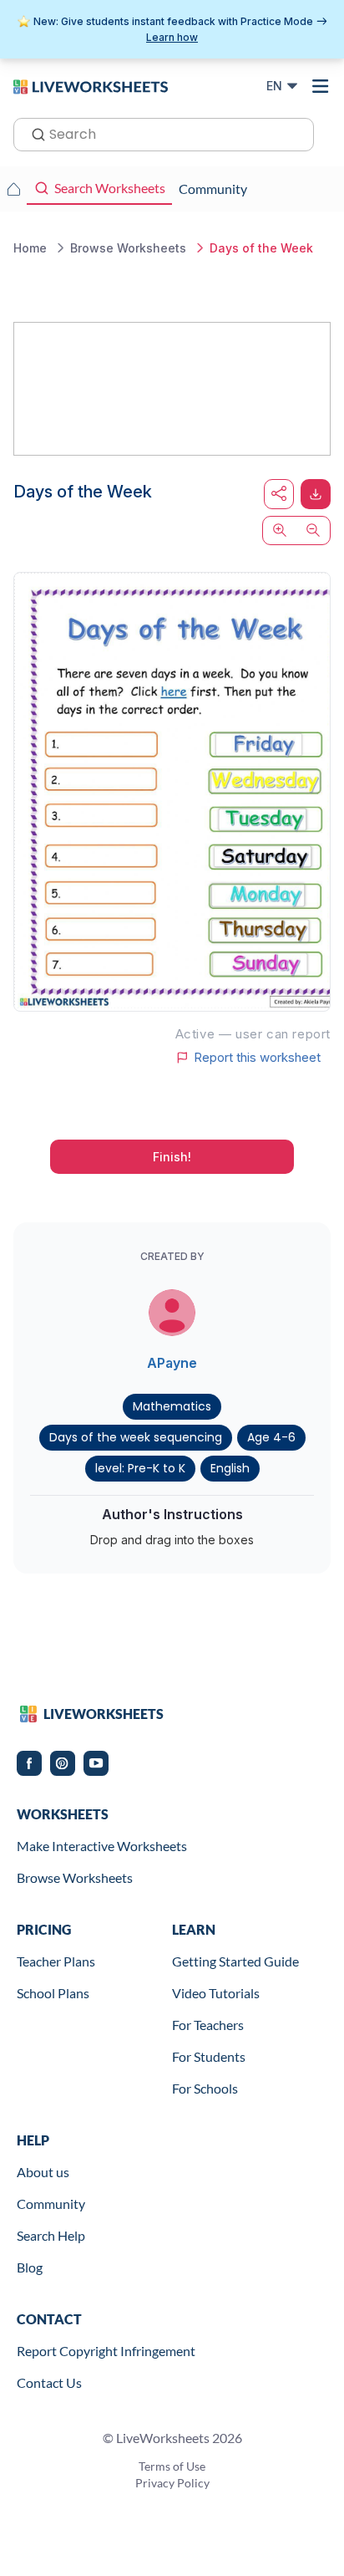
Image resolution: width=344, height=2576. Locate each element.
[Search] (33, 133)
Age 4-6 (271, 1437)
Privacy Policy (172, 2483)
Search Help (51, 2235)
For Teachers (208, 2025)
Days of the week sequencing (136, 1437)
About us (43, 2172)
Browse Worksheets (75, 1877)
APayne (172, 1363)
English (230, 1468)
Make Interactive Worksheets (102, 1846)
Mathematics (172, 1406)
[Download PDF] (316, 494)
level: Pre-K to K (140, 1468)
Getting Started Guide (235, 1961)
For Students (209, 2056)
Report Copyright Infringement (106, 2351)
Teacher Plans (56, 1961)
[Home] (91, 85)
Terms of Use (172, 2466)
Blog (30, 2267)
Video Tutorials (216, 1993)
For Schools (205, 2088)
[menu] (321, 86)
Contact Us (49, 2382)
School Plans (53, 1993)
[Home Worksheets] (13, 189)
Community (51, 2204)
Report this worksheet (257, 1058)
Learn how (172, 37)
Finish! (172, 1157)
